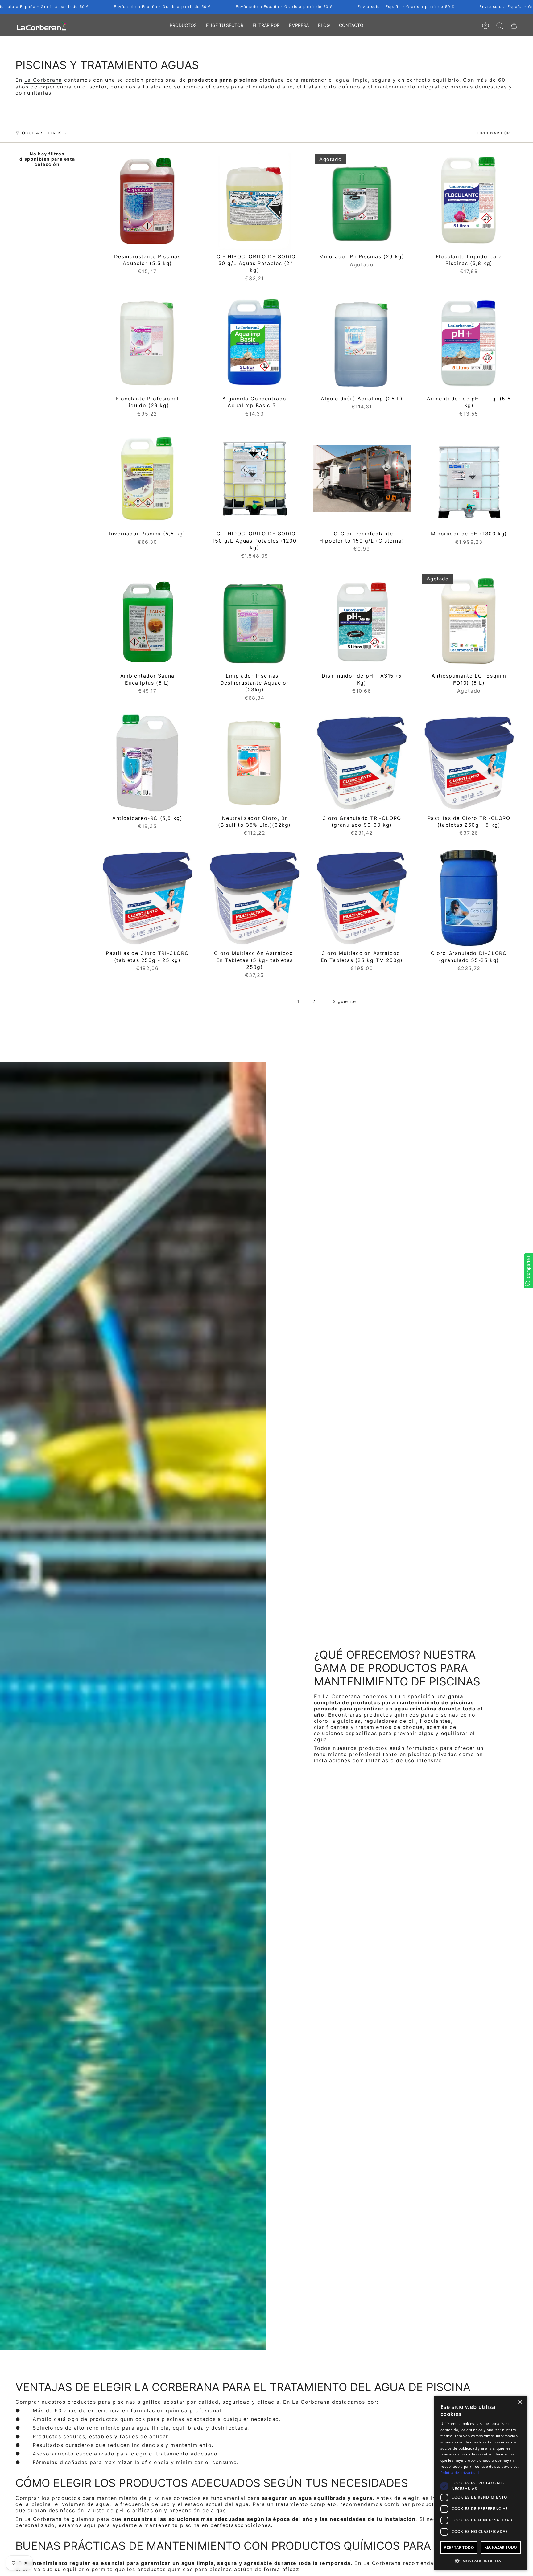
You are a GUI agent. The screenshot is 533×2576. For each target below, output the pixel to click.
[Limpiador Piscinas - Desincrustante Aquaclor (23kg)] (255, 621)
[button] (183, 26)
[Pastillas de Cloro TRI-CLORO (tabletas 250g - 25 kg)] (147, 898)
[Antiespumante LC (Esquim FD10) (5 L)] (469, 621)
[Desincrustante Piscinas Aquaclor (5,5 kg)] (147, 201)
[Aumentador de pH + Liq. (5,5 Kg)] (469, 343)
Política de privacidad (460, 2473)
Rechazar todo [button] (501, 2547)
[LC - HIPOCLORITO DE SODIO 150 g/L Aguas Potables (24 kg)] (255, 201)
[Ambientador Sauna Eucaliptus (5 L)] (147, 621)
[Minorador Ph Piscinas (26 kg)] (362, 201)
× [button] (520, 2402)
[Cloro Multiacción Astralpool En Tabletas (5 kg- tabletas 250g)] (255, 898)
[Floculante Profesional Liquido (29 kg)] (147, 343)
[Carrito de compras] (514, 26)
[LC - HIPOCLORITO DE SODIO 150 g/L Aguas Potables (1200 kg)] (255, 479)
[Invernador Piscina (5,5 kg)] (147, 479)
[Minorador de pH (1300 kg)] (469, 479)
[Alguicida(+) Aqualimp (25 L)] (362, 343)
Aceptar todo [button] (459, 2547)
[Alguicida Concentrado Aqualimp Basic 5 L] (255, 343)
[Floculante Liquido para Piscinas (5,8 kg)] (469, 201)
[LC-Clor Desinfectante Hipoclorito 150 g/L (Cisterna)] (362, 479)
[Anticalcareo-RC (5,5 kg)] (147, 763)
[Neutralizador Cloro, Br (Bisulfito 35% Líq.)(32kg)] (255, 763)
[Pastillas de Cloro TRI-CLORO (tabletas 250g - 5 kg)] (469, 763)
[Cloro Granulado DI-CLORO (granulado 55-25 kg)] (469, 898)
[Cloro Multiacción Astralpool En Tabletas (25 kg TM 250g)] (362, 898)
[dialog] (481, 2483)
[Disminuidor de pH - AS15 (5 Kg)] (362, 621)
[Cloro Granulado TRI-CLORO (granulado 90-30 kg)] (362, 763)
